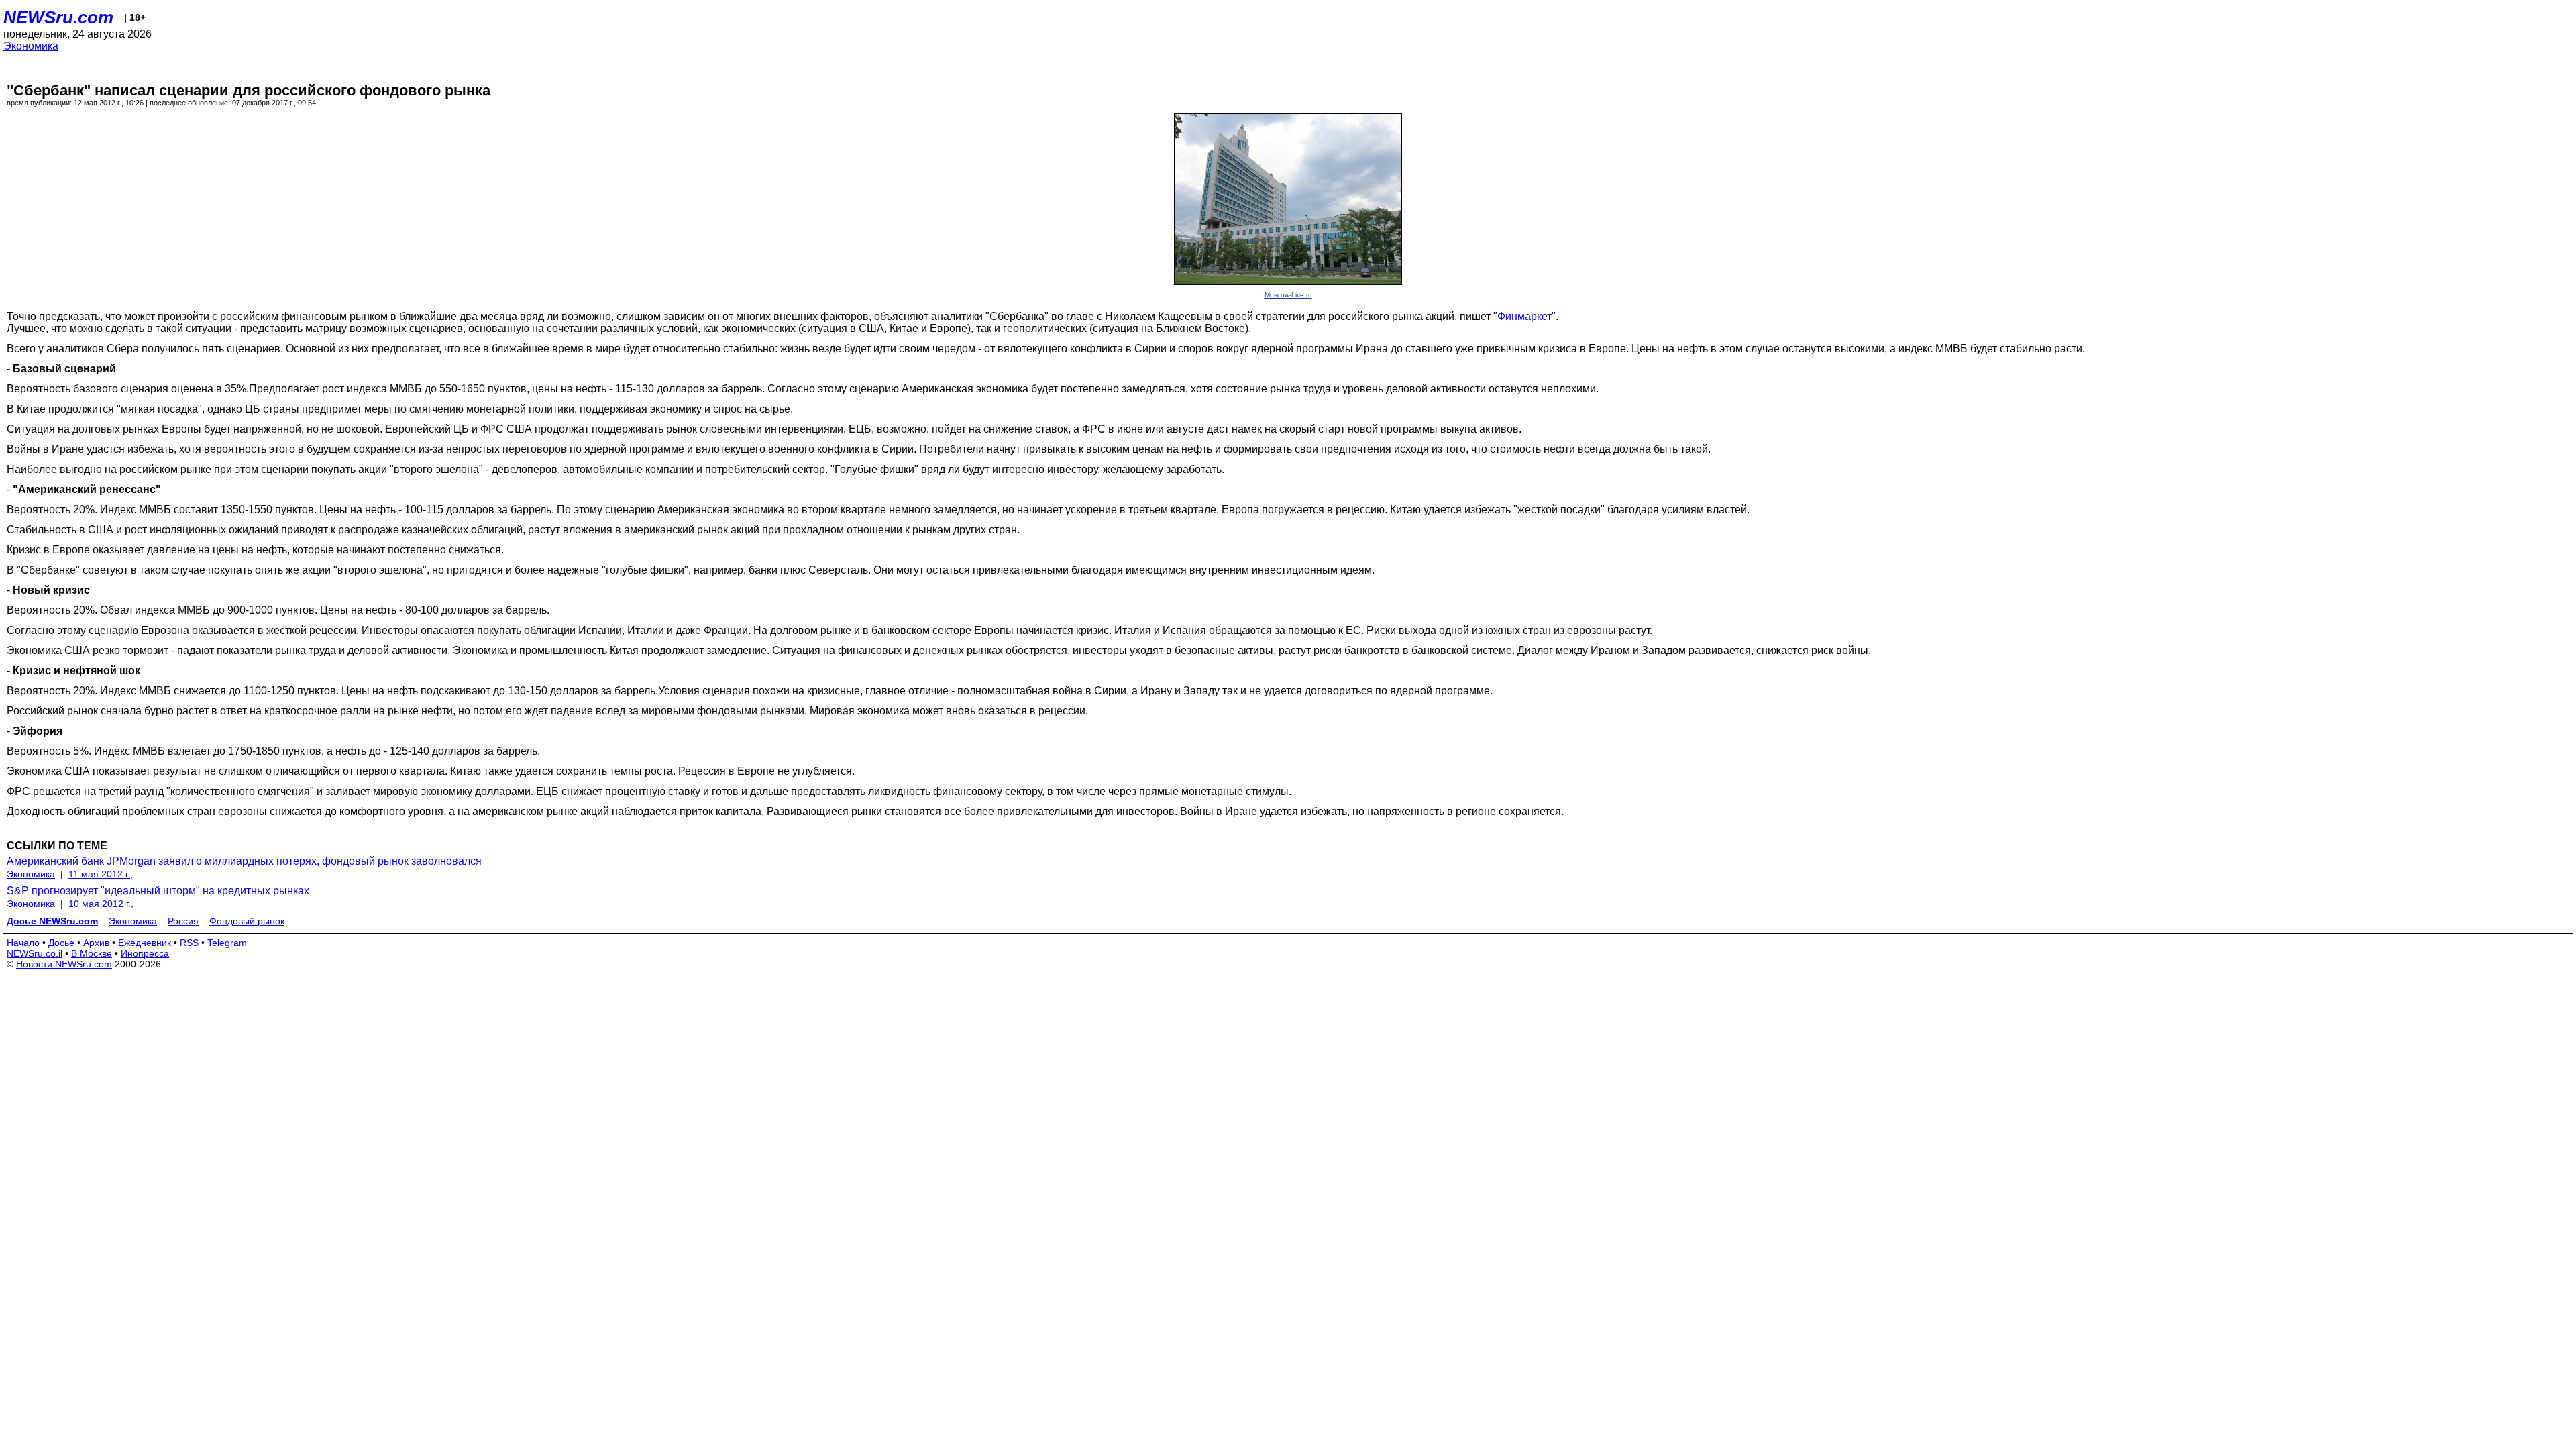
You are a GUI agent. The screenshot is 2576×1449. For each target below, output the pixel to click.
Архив (96, 943)
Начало (23, 943)
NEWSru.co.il (35, 953)
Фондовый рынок (247, 921)
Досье (61, 943)
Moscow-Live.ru (1288, 295)
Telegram (227, 943)
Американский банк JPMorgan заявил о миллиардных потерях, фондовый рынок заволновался (244, 861)
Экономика (31, 46)
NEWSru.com (58, 17)
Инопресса (145, 953)
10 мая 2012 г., (101, 904)
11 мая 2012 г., (101, 874)
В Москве (92, 953)
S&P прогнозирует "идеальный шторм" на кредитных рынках (158, 891)
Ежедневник (145, 943)
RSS (189, 943)
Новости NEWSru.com (64, 964)
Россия (183, 921)
